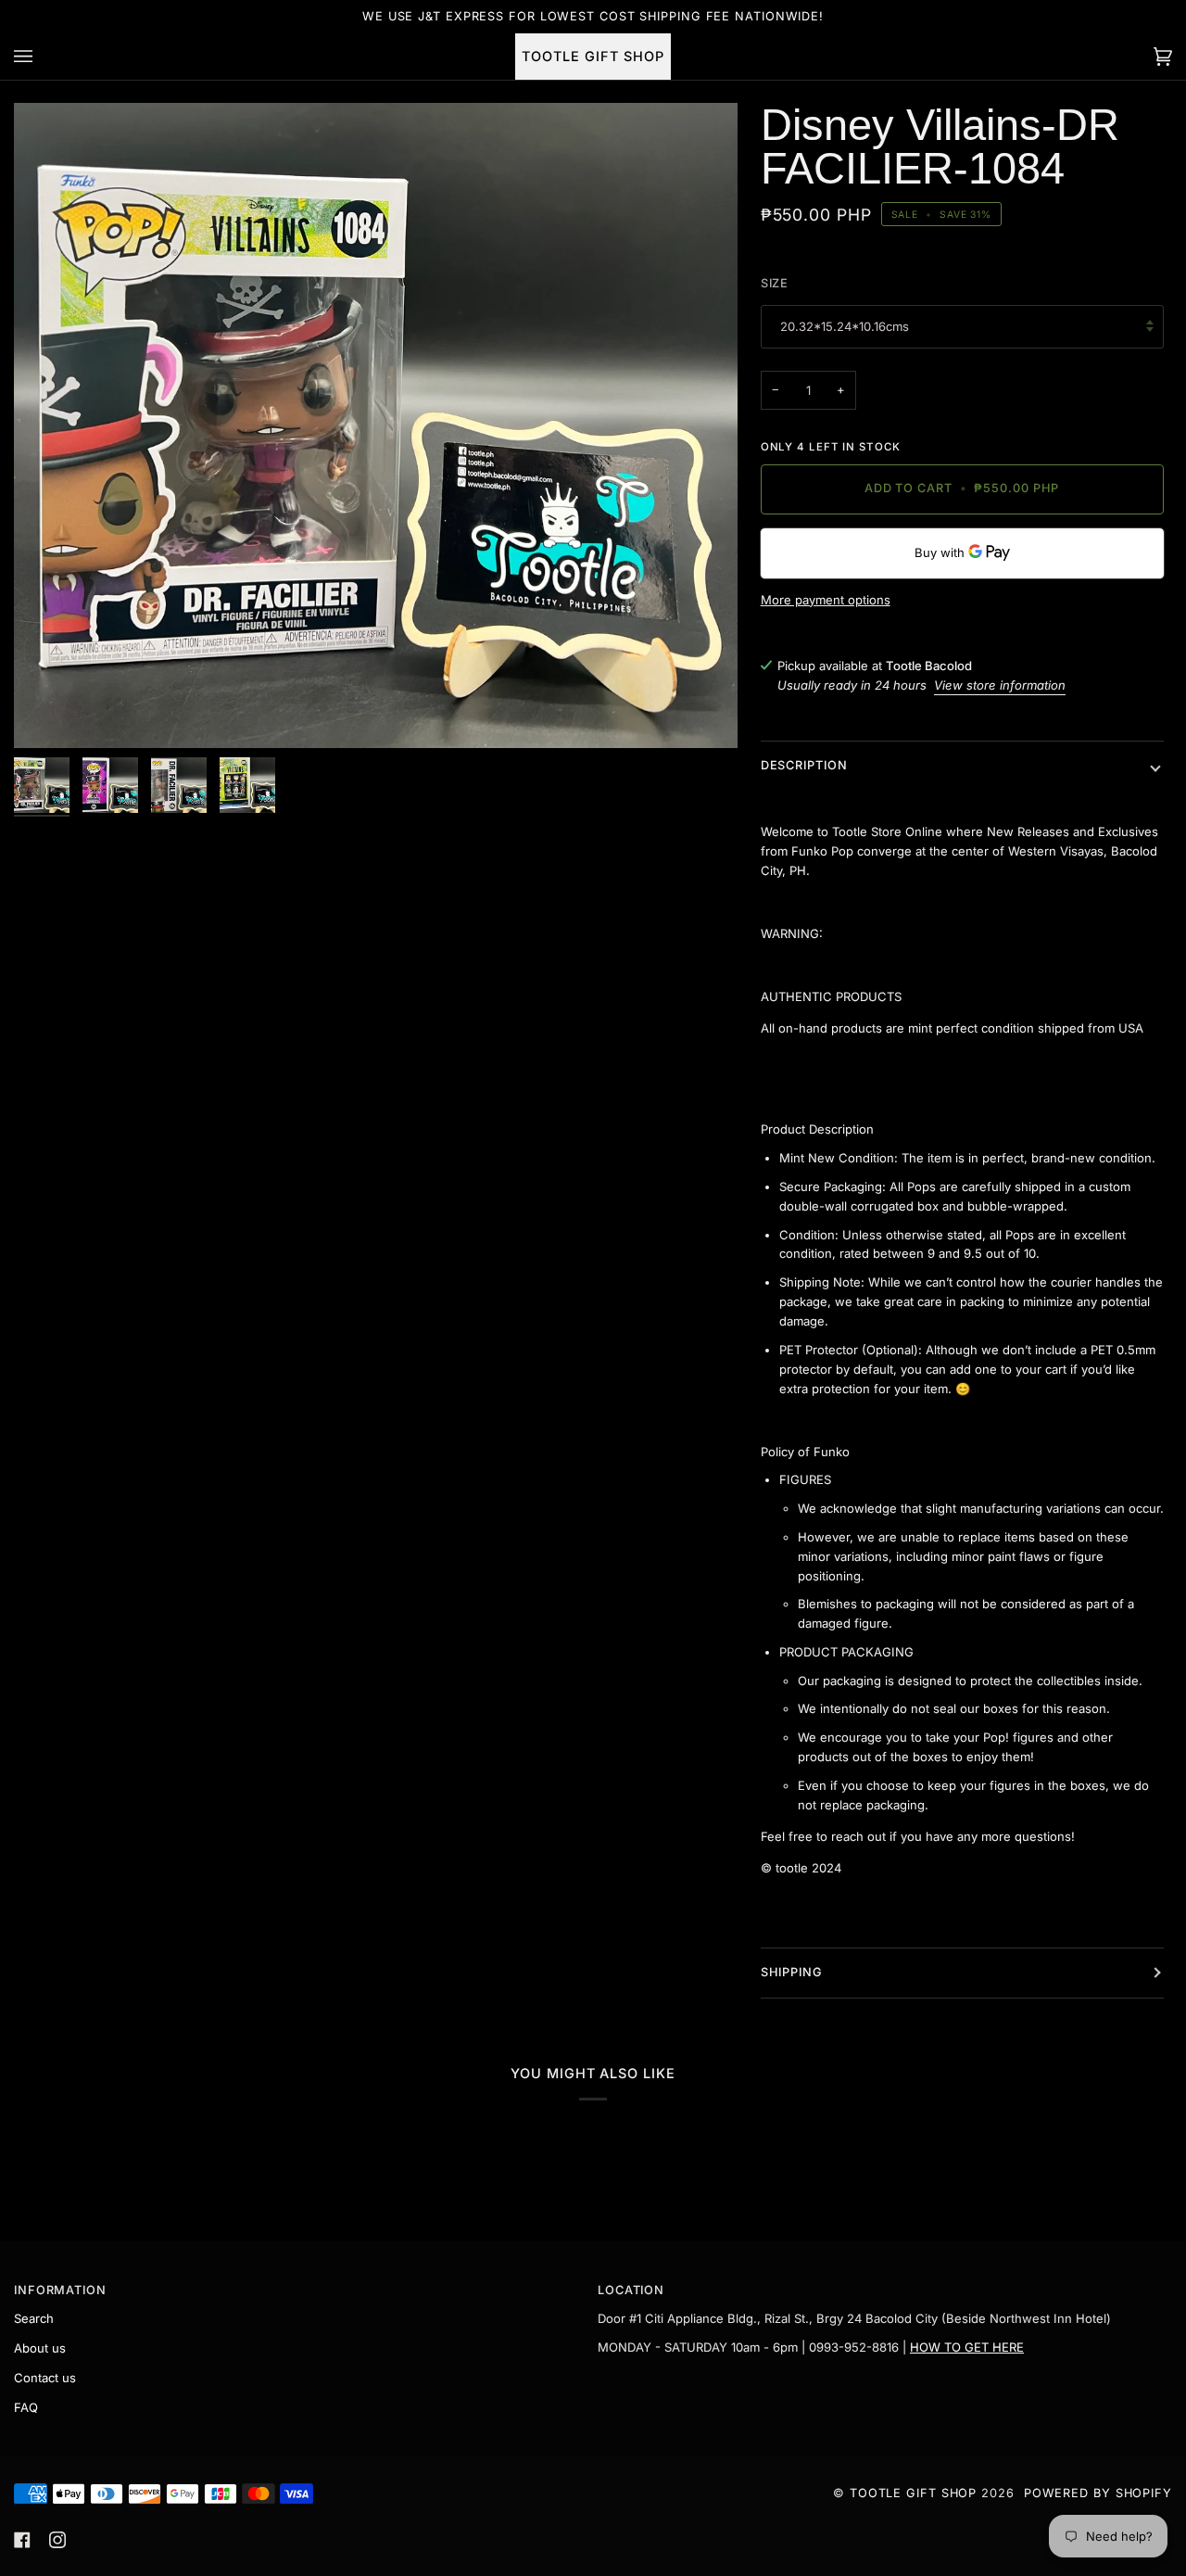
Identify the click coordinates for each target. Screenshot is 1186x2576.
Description (804, 765)
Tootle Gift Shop (913, 2493)
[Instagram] (57, 2540)
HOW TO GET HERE (967, 2347)
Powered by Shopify (1098, 2493)
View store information (1000, 685)
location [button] (631, 2290)
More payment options (826, 600)
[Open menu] (42, 57)
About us (40, 2348)
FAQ (26, 2407)
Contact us (45, 2378)
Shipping (792, 1972)
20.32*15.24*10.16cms (845, 326)
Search (34, 2318)
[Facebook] (22, 2540)
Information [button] (60, 2290)
